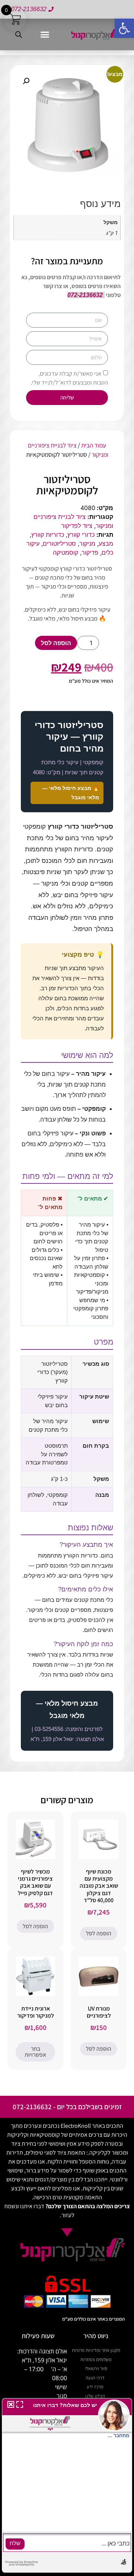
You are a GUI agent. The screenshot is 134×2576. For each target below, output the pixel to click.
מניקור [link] (87, 543)
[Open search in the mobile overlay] (20, 34)
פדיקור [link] (90, 552)
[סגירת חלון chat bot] (9, 2406)
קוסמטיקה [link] (66, 552)
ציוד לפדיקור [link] (77, 526)
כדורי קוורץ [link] (81, 535)
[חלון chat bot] (67, 2486)
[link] (124, 28)
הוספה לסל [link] (99, 1933)
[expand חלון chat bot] (20, 2406)
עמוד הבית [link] (94, 445)
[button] (45, 35)
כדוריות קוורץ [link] (48, 535)
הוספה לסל (56, 643)
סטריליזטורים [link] (59, 543)
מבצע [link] (106, 543)
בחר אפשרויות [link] (35, 2052)
